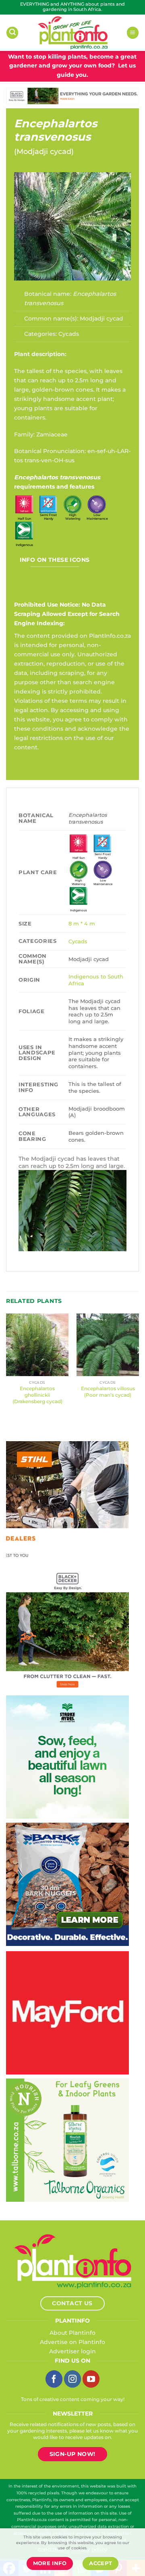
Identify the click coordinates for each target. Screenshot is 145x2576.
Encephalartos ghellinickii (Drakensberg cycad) (37, 1395)
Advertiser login (72, 2351)
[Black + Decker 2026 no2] (67, 1629)
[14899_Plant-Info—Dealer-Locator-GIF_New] (67, 1502)
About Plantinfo (72, 2333)
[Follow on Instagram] (72, 2379)
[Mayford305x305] (67, 2012)
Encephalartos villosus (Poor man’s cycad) (108, 1392)
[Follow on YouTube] (91, 2379)
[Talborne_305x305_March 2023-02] (67, 2140)
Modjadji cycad (44, 152)
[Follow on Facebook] (54, 2379)
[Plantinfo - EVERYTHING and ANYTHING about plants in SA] (72, 33)
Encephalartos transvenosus (56, 130)
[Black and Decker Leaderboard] (72, 96)
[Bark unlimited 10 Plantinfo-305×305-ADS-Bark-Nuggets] (67, 1884)
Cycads (69, 334)
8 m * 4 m (82, 923)
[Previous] (6, 1366)
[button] (12, 33)
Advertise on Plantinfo (72, 2342)
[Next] (139, 1366)
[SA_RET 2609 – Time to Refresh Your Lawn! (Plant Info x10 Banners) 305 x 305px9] (67, 1756)
